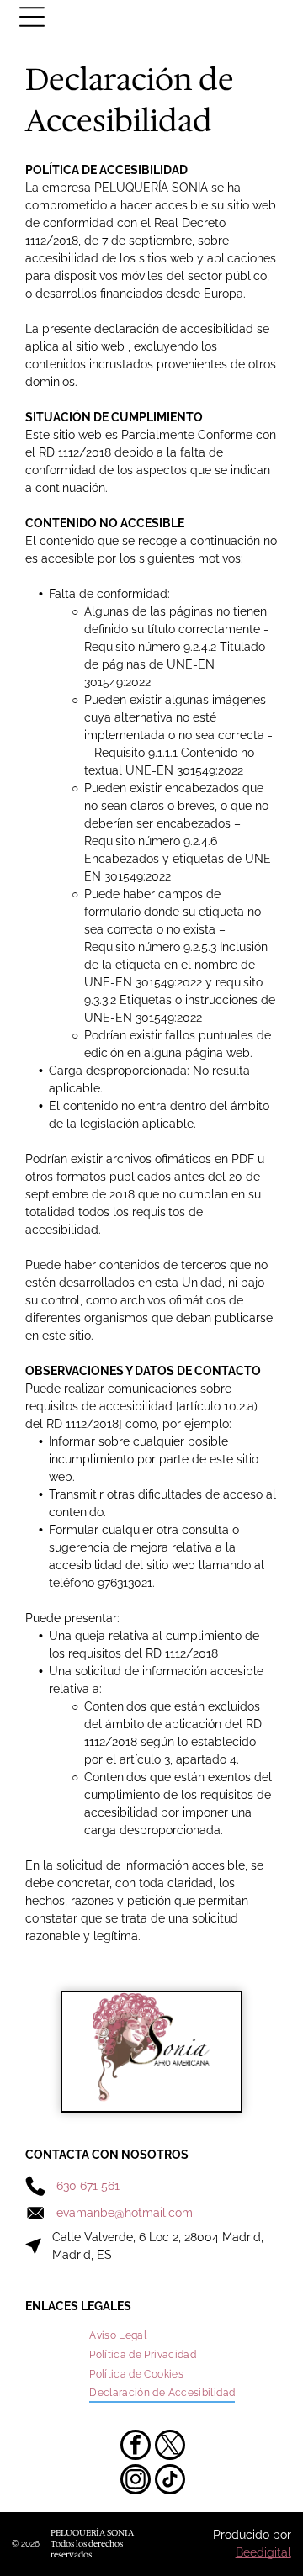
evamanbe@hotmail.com (125, 2213)
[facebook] (136, 2447)
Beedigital (263, 2552)
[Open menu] (32, 17)
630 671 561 (88, 2186)
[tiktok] (170, 2481)
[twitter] (170, 2447)
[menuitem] (118, 2336)
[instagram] (136, 2481)
